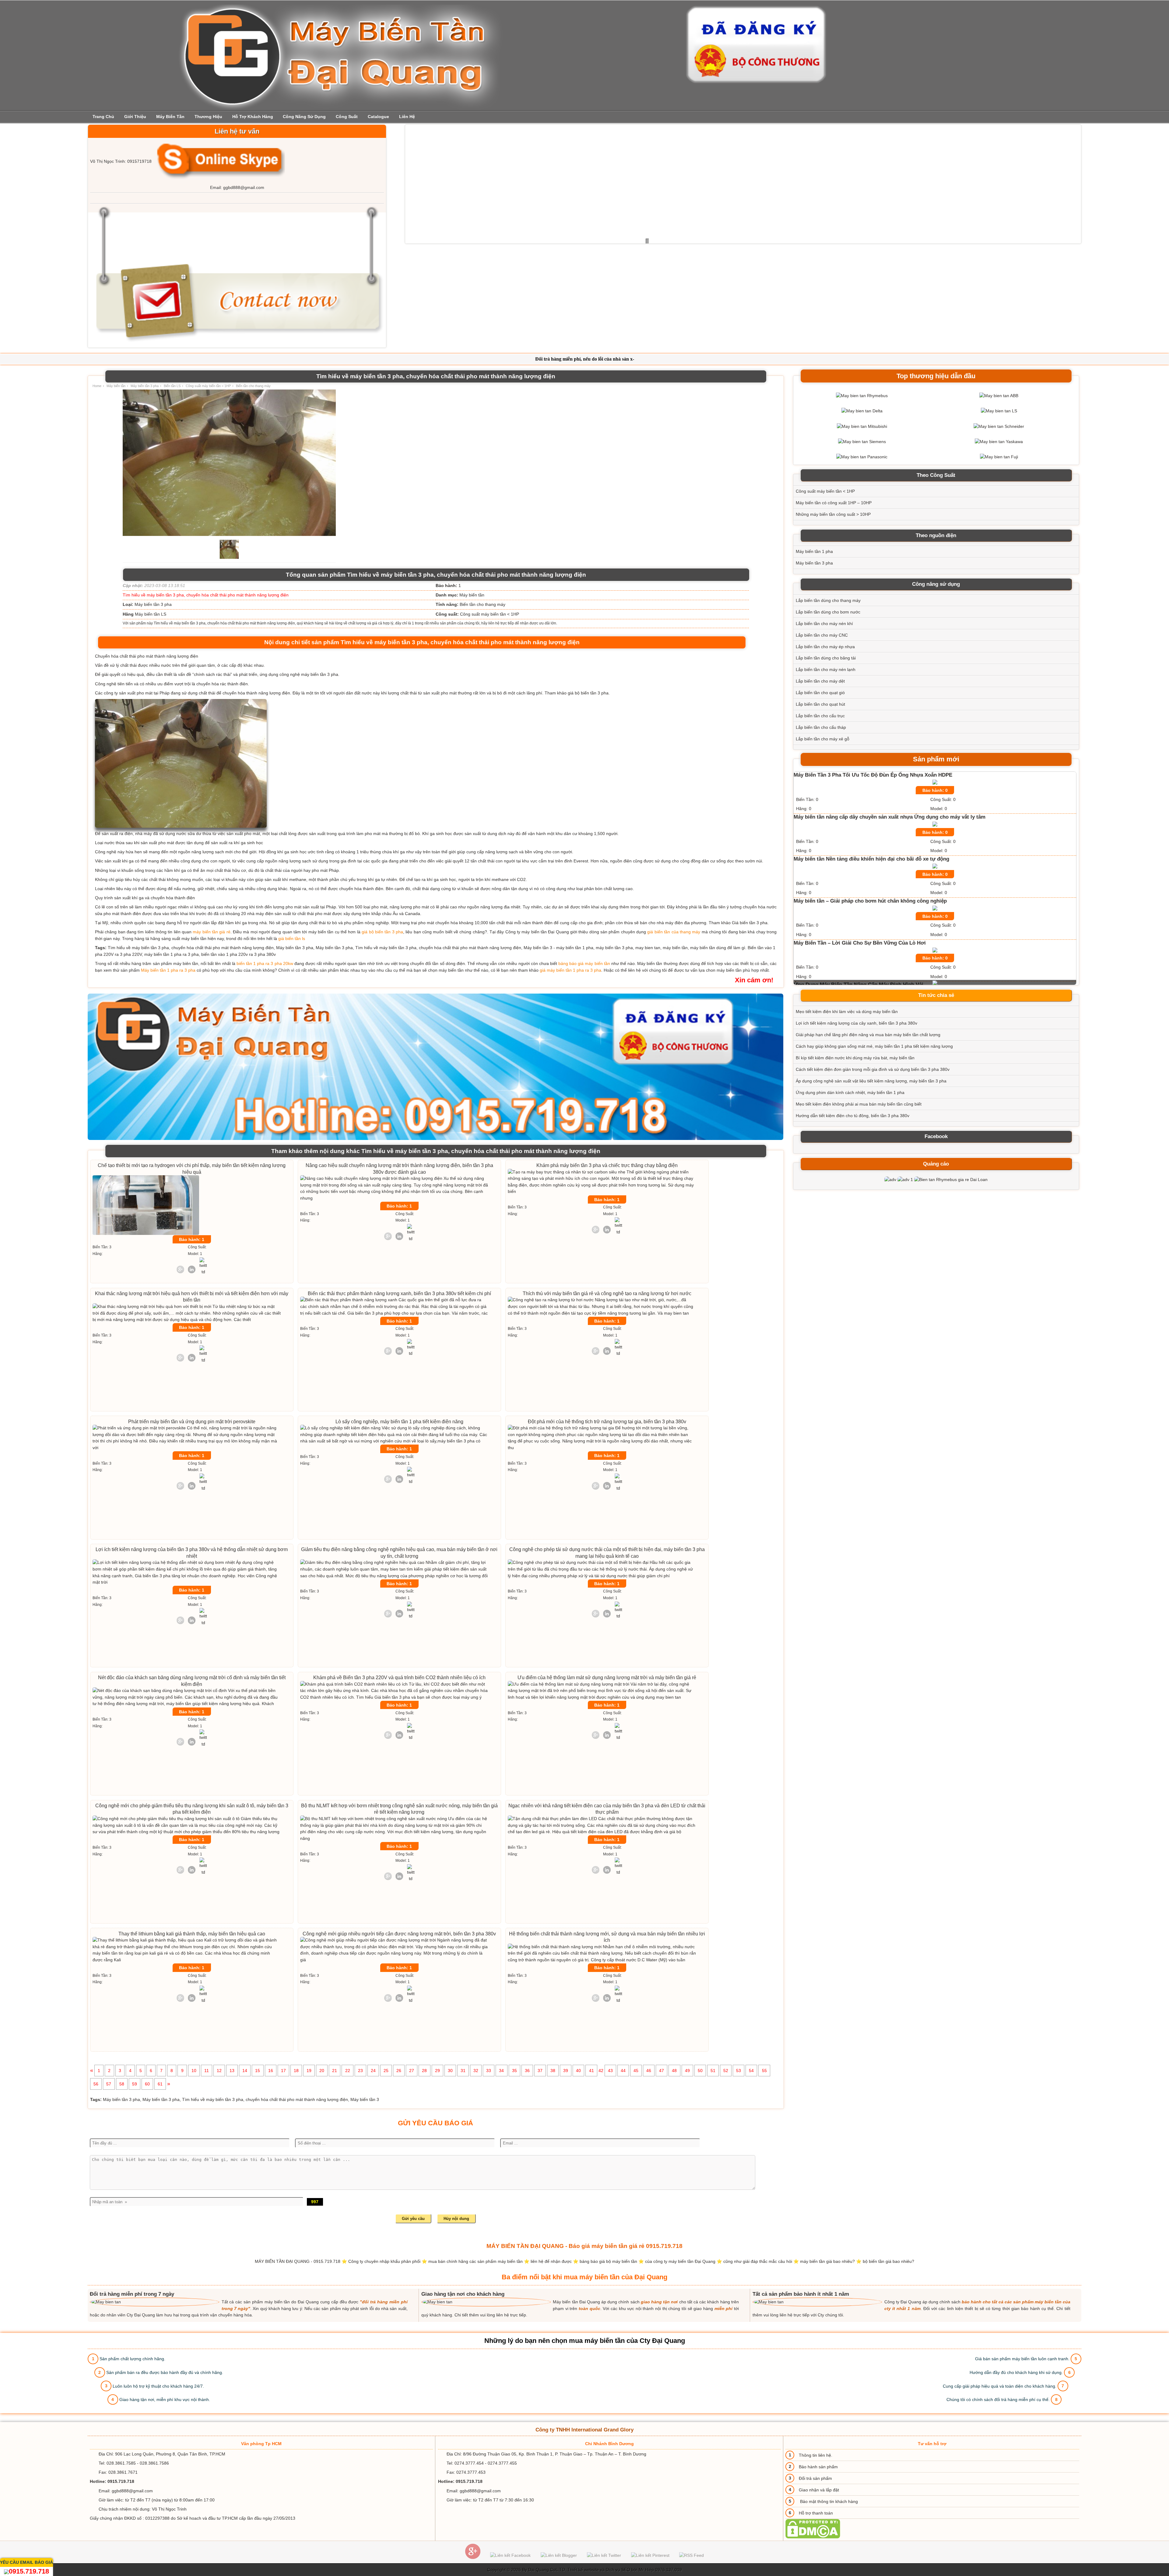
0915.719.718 (29, 2571)
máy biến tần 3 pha (320, 674)
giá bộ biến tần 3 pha (588, 693)
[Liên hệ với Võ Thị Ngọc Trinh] (219, 161)
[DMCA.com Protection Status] (813, 2537)
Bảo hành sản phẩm (818, 2467)
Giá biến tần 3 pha (750, 923)
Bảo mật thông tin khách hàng (828, 2501)
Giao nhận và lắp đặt (819, 2490)
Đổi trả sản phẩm (815, 2478)
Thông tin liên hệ (815, 2455)
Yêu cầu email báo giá (26, 2562)
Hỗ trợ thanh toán (816, 2513)
